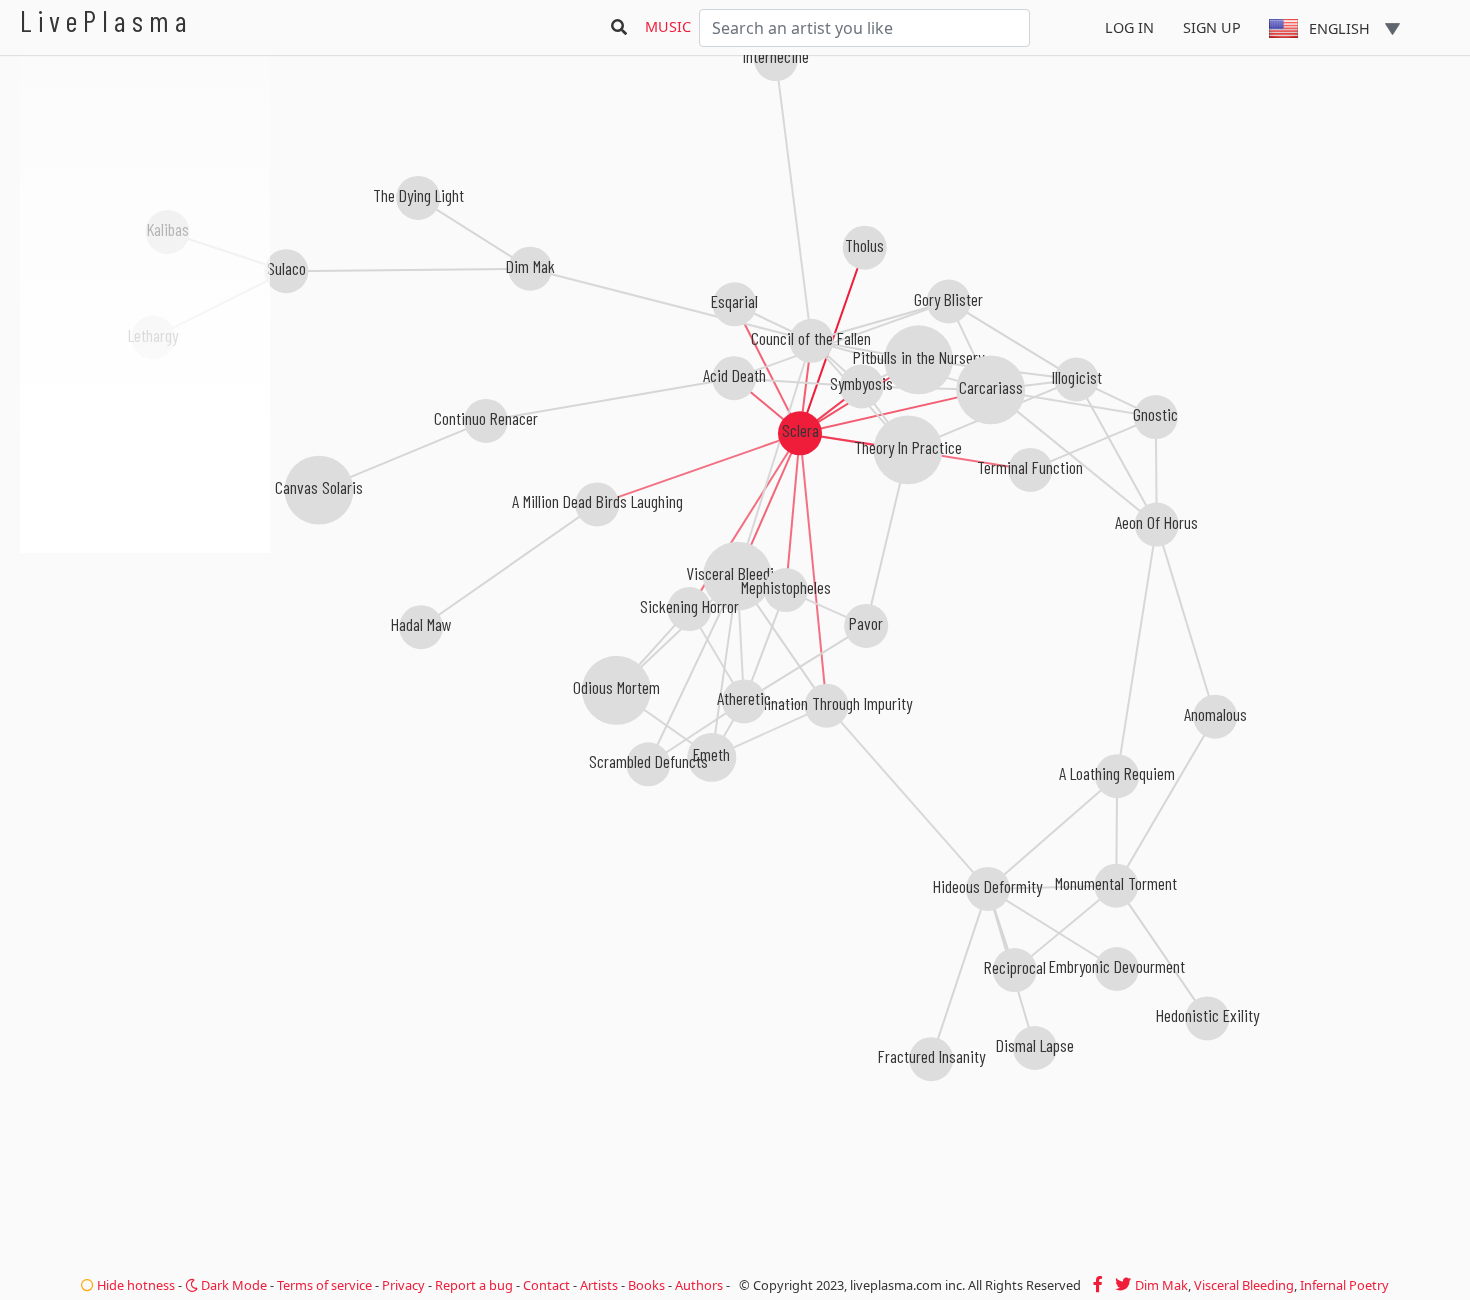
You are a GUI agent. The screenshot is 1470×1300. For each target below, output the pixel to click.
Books (646, 1285)
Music (668, 26)
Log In (1129, 27)
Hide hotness (134, 1285)
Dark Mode (232, 1285)
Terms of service (324, 1285)
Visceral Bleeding (1244, 1285)
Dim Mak (1161, 1285)
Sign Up (1212, 27)
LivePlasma (106, 20)
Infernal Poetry (1344, 1285)
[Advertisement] (145, 660)
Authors (699, 1285)
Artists (599, 1285)
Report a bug (474, 1285)
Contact (546, 1285)
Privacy (403, 1285)
